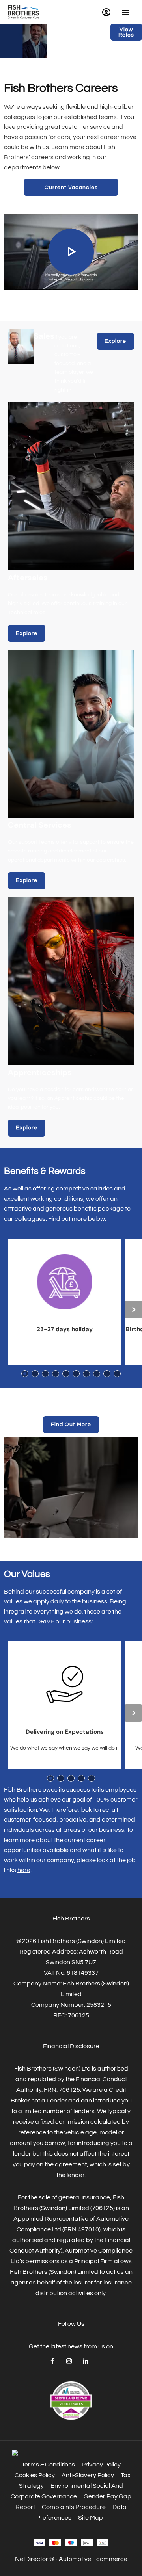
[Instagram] (69, 2361)
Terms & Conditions (48, 2465)
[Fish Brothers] (24, 12)
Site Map (91, 2518)
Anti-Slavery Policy (88, 2475)
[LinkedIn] (86, 2361)
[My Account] (106, 12)
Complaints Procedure (74, 2507)
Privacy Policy (101, 2465)
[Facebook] (52, 2361)
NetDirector (32, 2559)
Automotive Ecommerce (93, 2559)
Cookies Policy (35, 2475)
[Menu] (126, 12)
